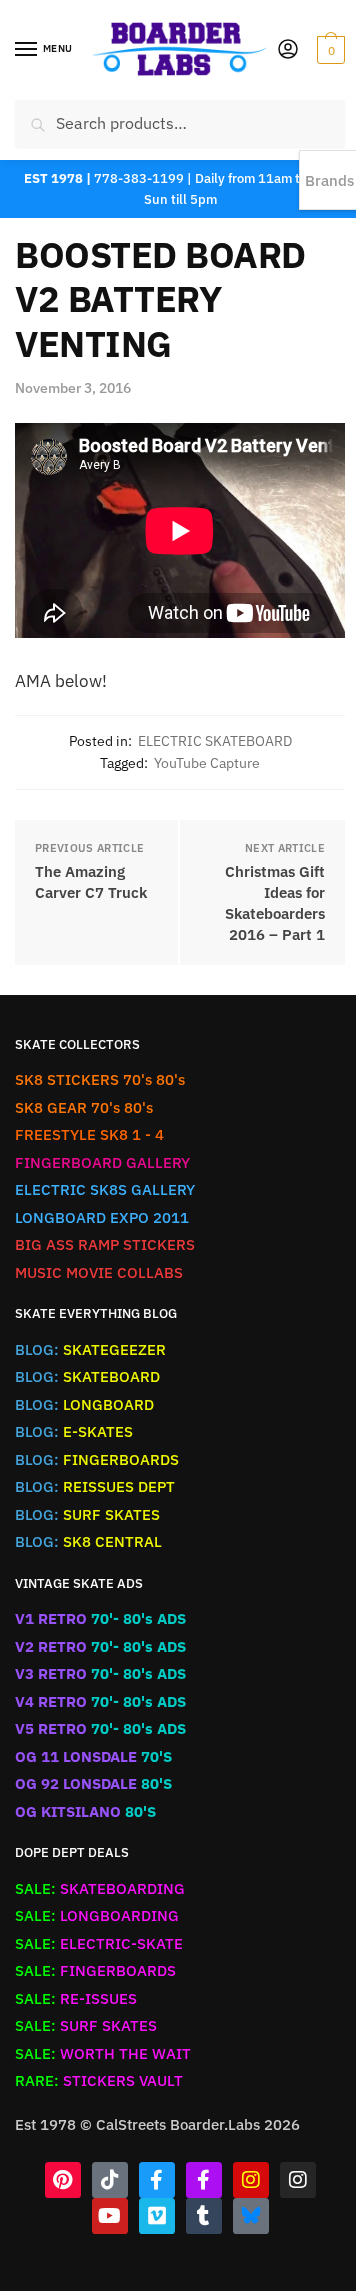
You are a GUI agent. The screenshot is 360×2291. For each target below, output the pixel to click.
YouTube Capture (207, 763)
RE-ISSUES (76, 1998)
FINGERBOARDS (97, 1459)
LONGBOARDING (97, 1915)
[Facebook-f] (157, 2180)
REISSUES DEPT (95, 1486)
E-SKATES (74, 1431)
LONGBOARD (84, 1404)
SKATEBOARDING (100, 1888)
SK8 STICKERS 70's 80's (100, 1079)
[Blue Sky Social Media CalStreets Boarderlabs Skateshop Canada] (251, 2216)
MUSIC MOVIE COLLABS (99, 1272)
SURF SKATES (87, 1514)
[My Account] (288, 50)
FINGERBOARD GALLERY (102, 1162)
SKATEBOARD (87, 1376)
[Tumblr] (204, 2216)
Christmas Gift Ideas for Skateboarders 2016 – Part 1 (275, 903)
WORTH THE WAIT (103, 2053)
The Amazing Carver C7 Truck (91, 882)
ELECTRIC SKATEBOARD (215, 741)
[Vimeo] (157, 2216)
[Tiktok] (110, 2180)
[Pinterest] (63, 2180)
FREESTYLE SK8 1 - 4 (89, 1134)
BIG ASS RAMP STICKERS (105, 1244)
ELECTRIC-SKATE (99, 1943)
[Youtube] (110, 2216)
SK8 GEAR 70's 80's (84, 1107)
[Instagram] (251, 2180)
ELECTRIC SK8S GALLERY (105, 1189)
